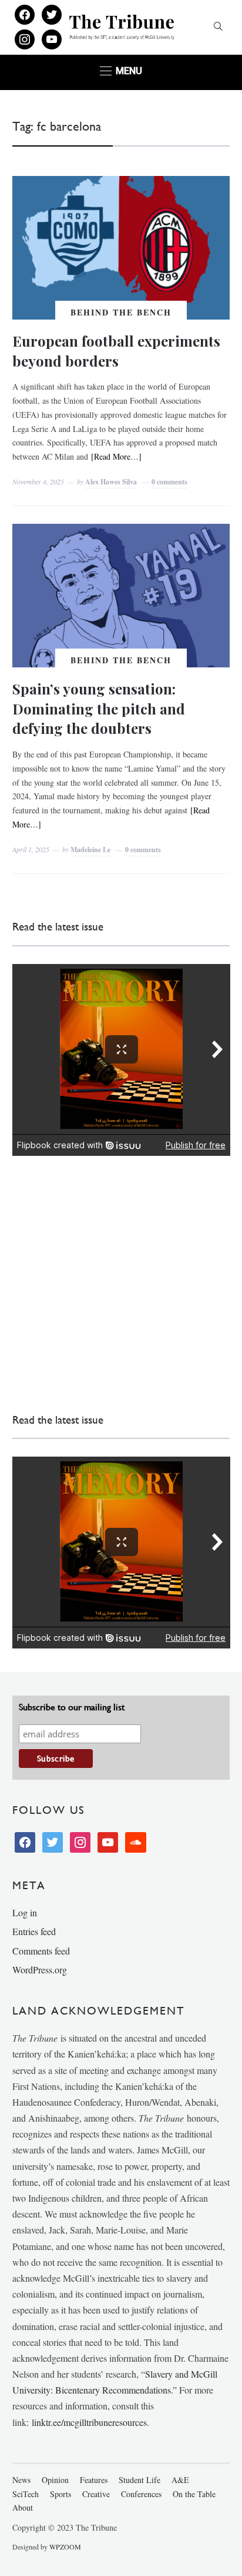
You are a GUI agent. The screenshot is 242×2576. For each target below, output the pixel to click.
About (23, 2507)
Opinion (55, 2480)
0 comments (169, 482)
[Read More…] (116, 456)
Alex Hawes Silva (111, 482)
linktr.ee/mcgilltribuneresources (89, 2422)
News (21, 2480)
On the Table (194, 2494)
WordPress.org (40, 1970)
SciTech (26, 2494)
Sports (60, 2494)
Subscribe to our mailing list (72, 1707)
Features (94, 2480)
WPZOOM (65, 2547)
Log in (25, 1912)
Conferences (141, 2494)
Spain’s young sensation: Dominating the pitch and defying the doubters (99, 708)
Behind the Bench (121, 312)
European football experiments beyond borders (116, 351)
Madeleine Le (90, 850)
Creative (96, 2494)
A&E (180, 2480)
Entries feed (34, 1931)
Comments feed (41, 1951)
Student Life (140, 2480)
